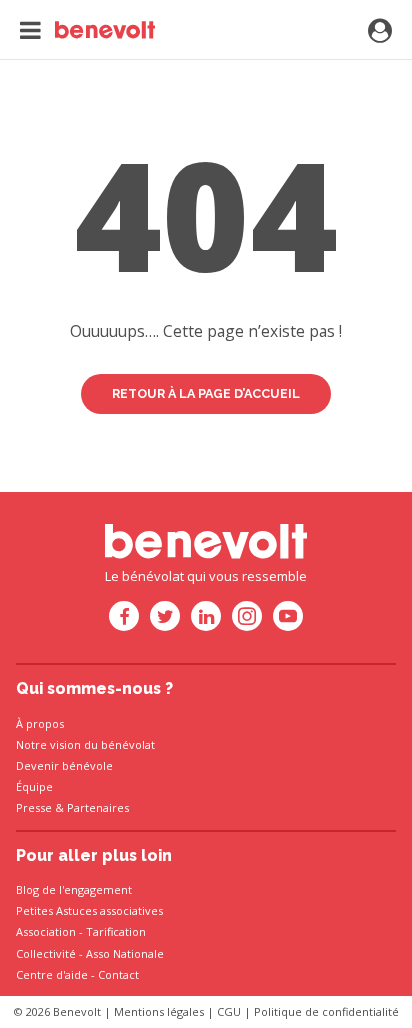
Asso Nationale (125, 953)
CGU (229, 1011)
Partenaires (98, 807)
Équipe (34, 786)
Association (46, 931)
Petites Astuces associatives (89, 910)
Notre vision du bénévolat (85, 744)
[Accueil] (87, 30)
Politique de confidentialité (326, 1011)
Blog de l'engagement (74, 889)
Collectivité (46, 953)
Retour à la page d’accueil (206, 393)
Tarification (116, 931)
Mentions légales (159, 1011)
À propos (40, 723)
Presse (34, 807)
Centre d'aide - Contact (77, 974)
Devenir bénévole (64, 765)
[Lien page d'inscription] (380, 32)
